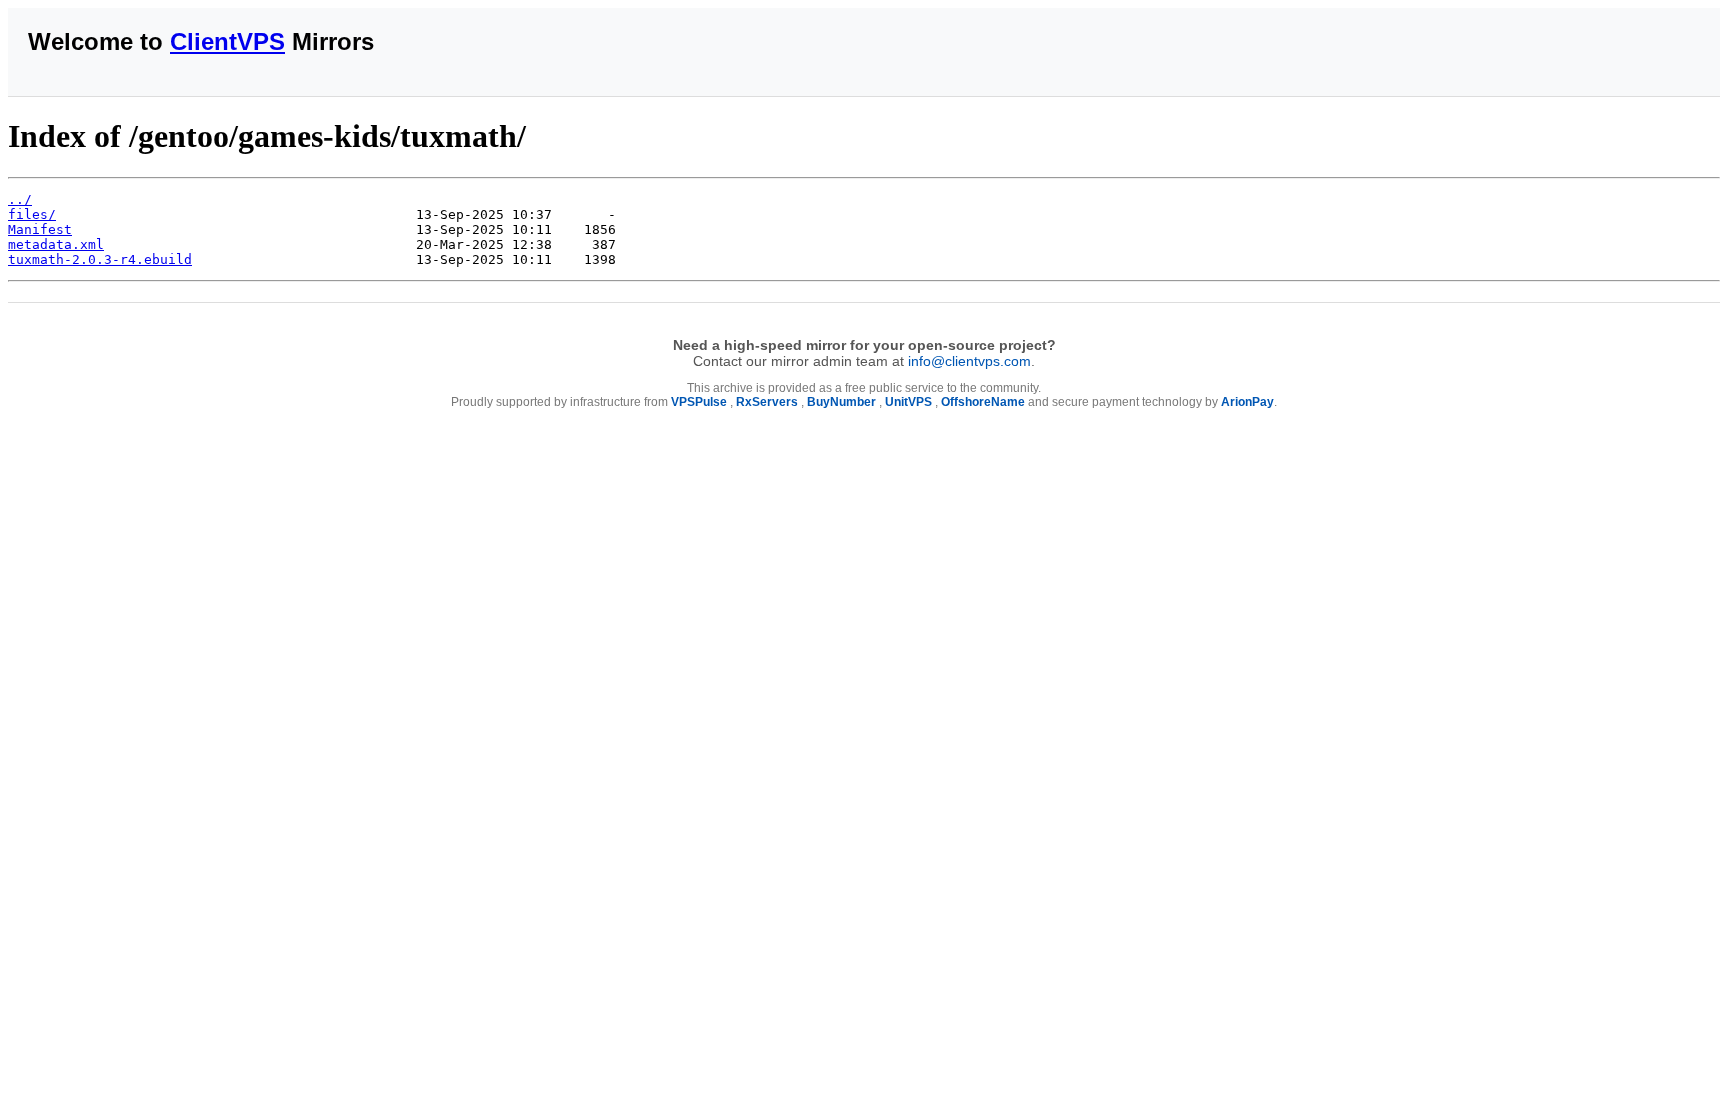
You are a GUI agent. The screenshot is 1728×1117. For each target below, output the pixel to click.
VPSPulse (699, 402)
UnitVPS (908, 402)
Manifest (40, 229)
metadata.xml (56, 244)
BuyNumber (841, 402)
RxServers (767, 402)
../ (20, 199)
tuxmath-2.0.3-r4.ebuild (100, 259)
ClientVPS (227, 41)
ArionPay (1247, 402)
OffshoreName (983, 402)
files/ (32, 214)
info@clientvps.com (969, 361)
